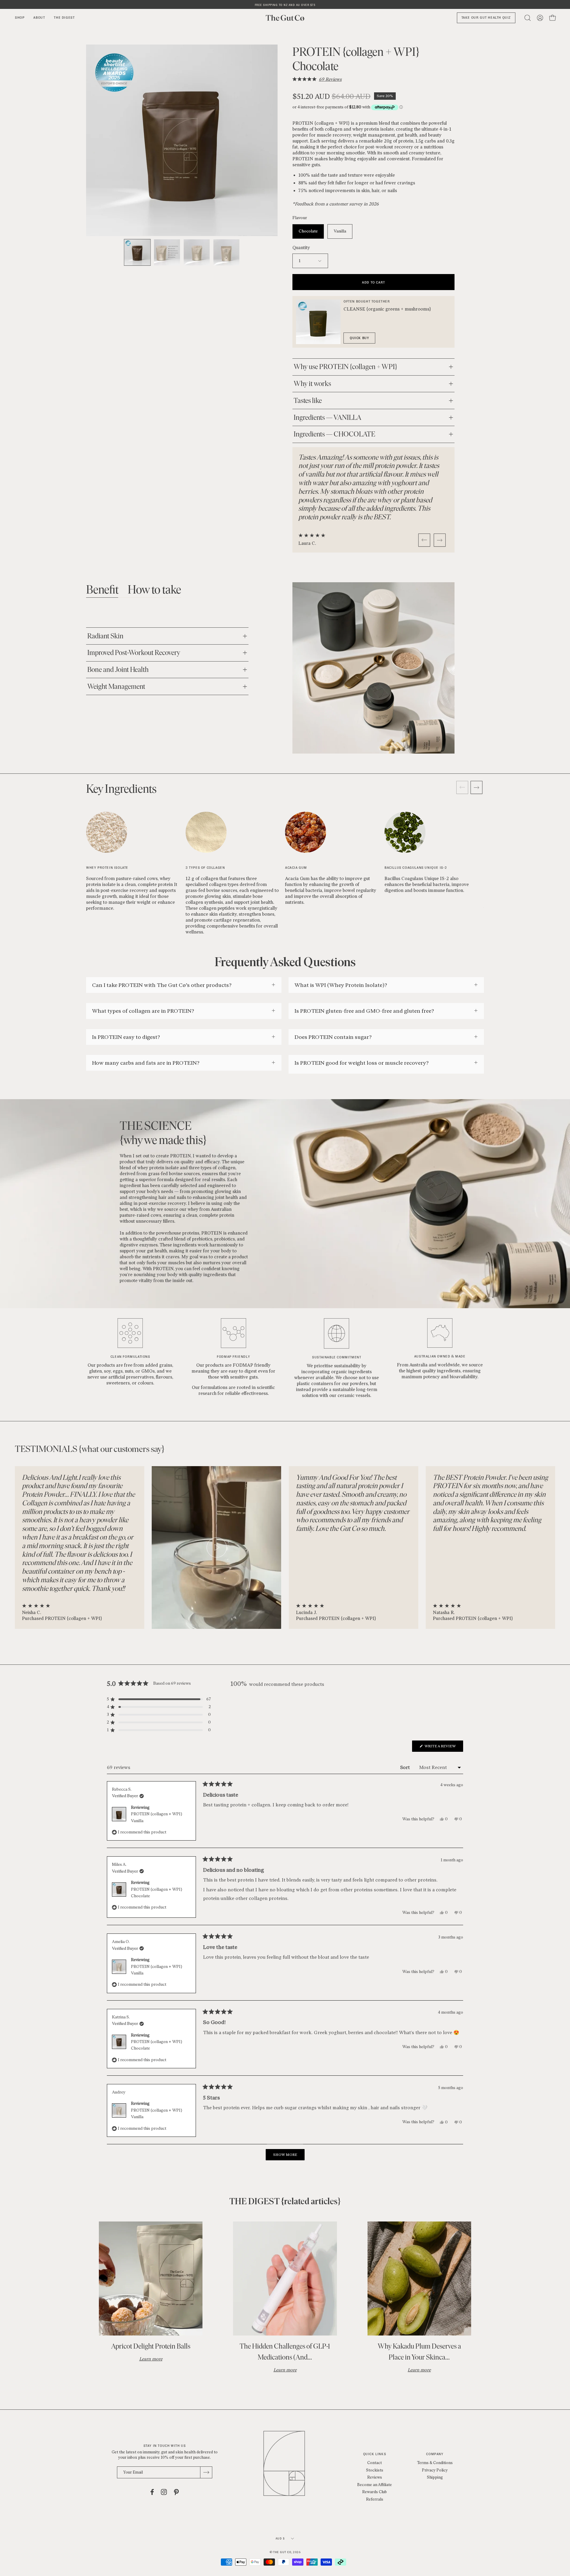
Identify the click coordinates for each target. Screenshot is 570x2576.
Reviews (375, 2477)
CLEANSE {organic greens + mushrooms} (387, 309)
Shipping (435, 2477)
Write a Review (443, 1748)
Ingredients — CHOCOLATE (334, 434)
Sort (406, 1767)
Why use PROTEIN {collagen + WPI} (346, 367)
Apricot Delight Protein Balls (151, 2346)
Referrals (375, 2499)
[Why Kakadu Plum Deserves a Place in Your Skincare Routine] (419, 2278)
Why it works (312, 383)
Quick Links (375, 2454)
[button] (317, 79)
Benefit (102, 589)
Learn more (151, 2359)
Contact (375, 2463)
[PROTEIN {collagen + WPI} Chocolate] (137, 252)
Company (435, 2454)
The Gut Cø (282, 2552)
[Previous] (424, 540)
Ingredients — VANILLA (327, 417)
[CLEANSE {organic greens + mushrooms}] (318, 322)
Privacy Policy (435, 2470)
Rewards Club (375, 2492)
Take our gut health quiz (486, 18)
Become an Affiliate (375, 2485)
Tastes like (308, 400)
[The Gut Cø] (285, 18)
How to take (154, 589)
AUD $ (280, 2538)
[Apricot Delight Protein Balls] (151, 2278)
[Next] (440, 540)
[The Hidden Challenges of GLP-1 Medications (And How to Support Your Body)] (285, 2278)
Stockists (375, 2470)
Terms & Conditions (435, 2463)
